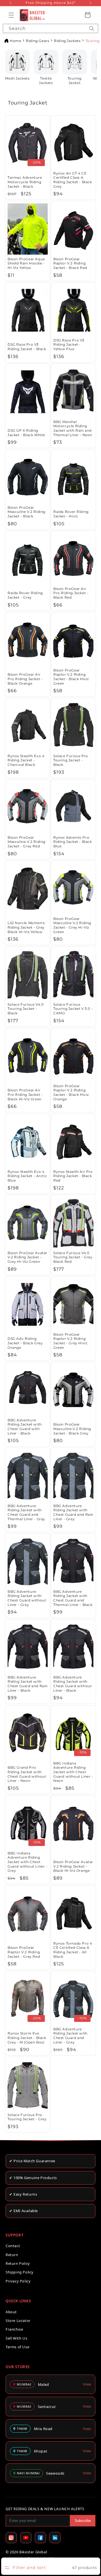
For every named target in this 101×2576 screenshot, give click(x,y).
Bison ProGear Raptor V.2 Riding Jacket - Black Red (70, 263)
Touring (93, 41)
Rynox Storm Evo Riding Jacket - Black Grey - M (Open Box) (27, 2038)
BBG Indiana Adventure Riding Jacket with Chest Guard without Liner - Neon (73, 1772)
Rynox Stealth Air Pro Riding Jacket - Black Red (73, 1176)
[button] (11, 15)
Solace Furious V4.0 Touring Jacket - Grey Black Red (73, 1257)
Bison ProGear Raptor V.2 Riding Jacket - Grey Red (24, 1952)
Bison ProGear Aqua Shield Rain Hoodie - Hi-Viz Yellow (26, 263)
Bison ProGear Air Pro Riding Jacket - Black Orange (25, 679)
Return (12, 2255)
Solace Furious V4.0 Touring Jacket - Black (26, 1009)
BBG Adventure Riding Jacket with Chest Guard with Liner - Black (25, 1427)
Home (15, 41)
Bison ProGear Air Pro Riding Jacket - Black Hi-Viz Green (25, 1094)
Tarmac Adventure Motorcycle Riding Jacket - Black (25, 182)
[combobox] (50, 28)
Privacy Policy (18, 2281)
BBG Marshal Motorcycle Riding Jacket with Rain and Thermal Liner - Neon (73, 428)
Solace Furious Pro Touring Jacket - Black (71, 760)
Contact (13, 2246)
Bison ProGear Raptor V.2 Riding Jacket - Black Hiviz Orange (71, 1092)
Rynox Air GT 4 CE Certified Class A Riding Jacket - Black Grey (73, 180)
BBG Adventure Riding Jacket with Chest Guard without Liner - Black (73, 1684)
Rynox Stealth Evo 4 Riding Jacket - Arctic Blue (27, 1176)
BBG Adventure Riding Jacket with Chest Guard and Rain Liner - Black (28, 1684)
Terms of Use (17, 2347)
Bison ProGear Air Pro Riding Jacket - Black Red (71, 593)
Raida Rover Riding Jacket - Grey (25, 595)
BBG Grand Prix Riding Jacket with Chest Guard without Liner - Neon (27, 1774)
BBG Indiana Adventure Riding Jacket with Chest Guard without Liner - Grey (27, 1862)
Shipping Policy (20, 2272)
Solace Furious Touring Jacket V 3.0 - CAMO (73, 1009)
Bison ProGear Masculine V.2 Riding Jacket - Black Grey (72, 1429)
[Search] (92, 28)
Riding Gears (37, 41)
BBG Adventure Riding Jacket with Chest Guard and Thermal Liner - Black (73, 1598)
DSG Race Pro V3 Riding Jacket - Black (27, 347)
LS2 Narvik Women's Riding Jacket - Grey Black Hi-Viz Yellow (26, 927)
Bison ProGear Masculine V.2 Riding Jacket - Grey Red (27, 841)
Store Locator (18, 2321)
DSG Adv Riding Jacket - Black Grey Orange (25, 1343)
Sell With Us (16, 2338)
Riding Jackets (67, 41)
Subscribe (83, 2521)
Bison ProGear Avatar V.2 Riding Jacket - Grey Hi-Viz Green (27, 1257)
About (11, 2312)
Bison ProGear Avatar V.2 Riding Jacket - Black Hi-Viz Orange (73, 1866)
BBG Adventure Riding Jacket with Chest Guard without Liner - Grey (27, 1598)
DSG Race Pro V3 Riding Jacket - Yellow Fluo (69, 345)
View (87, 2384)
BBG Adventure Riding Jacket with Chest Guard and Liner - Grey (70, 2036)
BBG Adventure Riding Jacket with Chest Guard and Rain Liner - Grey (73, 1512)
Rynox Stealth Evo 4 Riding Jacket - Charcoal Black (26, 760)
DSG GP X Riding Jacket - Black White (26, 433)
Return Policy (18, 2263)
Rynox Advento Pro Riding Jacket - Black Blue (73, 841)
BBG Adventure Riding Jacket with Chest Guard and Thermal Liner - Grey (26, 1512)
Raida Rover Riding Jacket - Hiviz (71, 514)
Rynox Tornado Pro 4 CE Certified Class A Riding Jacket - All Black (73, 1950)
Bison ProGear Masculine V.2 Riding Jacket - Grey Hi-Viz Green (72, 925)
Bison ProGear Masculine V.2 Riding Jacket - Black (27, 512)
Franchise (14, 2329)
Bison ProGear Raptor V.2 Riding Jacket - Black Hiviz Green (71, 677)
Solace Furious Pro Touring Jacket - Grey (27, 2117)
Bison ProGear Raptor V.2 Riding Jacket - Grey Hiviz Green (70, 1341)
